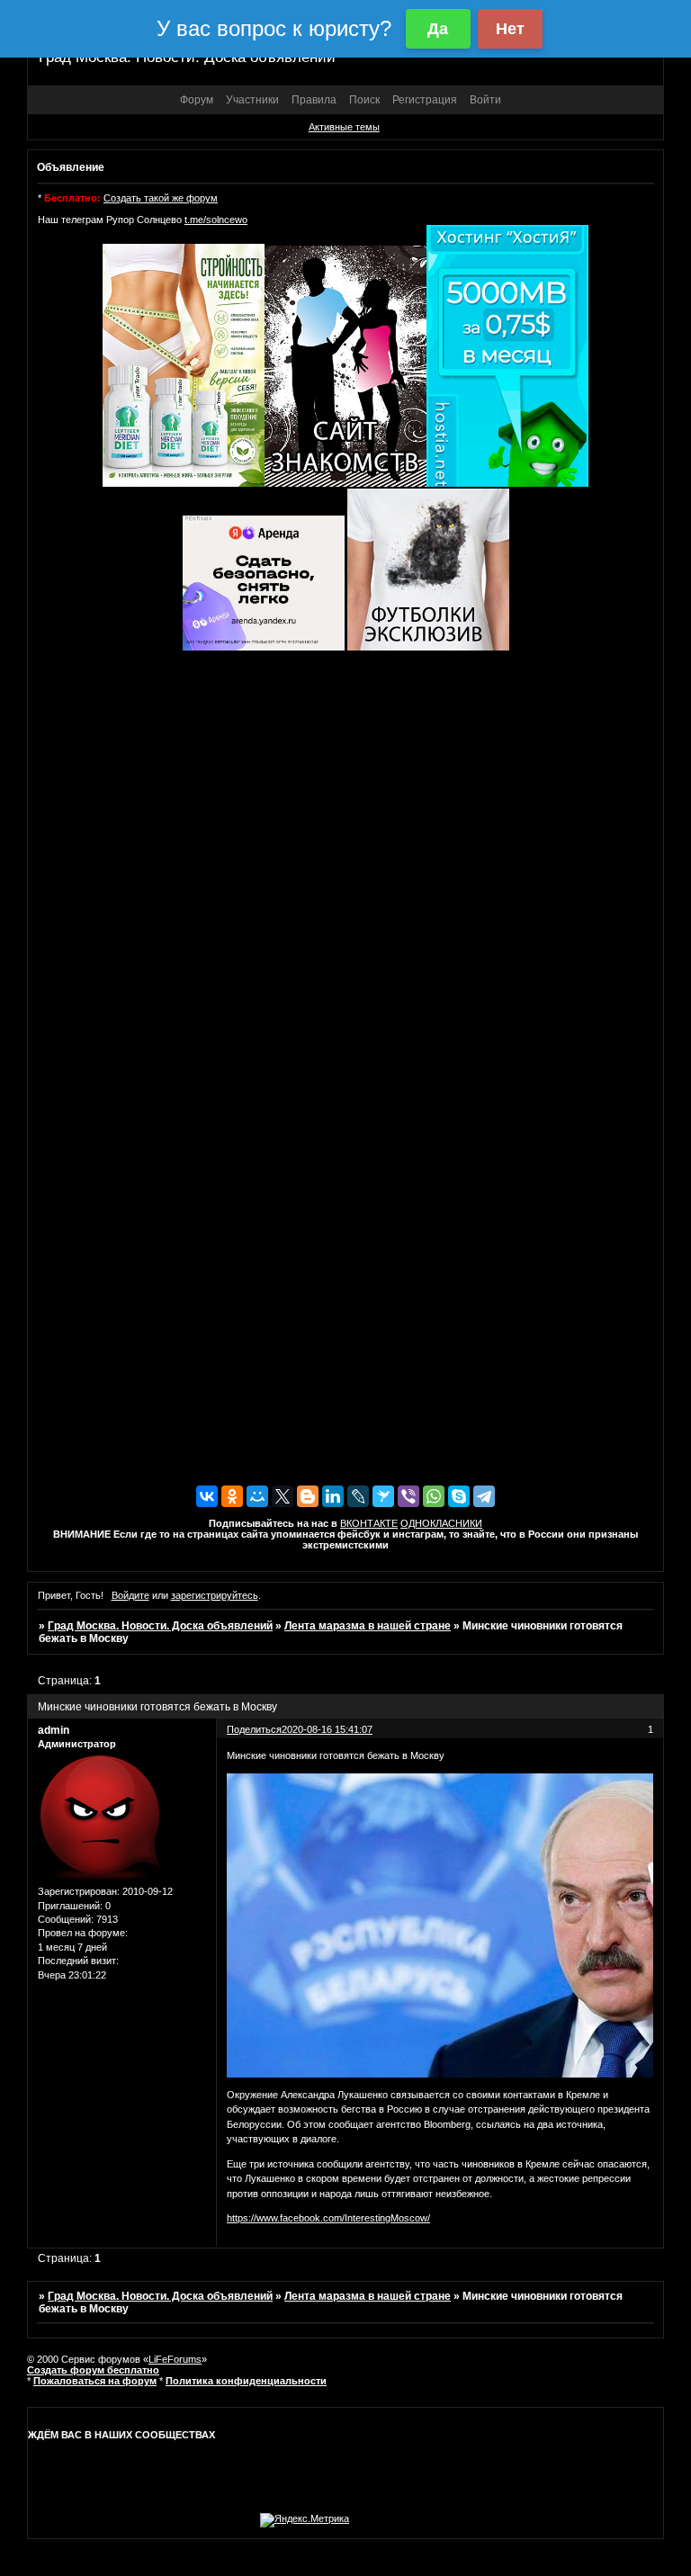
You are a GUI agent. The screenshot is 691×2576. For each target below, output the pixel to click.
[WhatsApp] (434, 1496)
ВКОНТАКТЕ (369, 1523)
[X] (283, 1496)
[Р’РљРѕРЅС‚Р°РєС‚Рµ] (207, 1496)
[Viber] (408, 1496)
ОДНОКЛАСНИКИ (441, 1523)
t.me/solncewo (216, 220)
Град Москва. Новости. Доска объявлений (160, 1626)
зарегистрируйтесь (215, 1595)
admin (54, 1730)
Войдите (130, 1595)
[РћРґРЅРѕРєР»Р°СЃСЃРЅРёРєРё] (232, 1496)
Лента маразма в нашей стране (368, 1626)
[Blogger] (308, 1496)
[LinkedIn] (333, 1496)
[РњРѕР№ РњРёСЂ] (257, 1496)
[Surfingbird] (383, 1496)
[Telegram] (484, 1496)
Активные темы (344, 127)
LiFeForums (175, 2359)
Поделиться (254, 1729)
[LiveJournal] (358, 1496)
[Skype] (459, 1496)
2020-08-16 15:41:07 (327, 1729)
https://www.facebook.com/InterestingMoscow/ (328, 2218)
